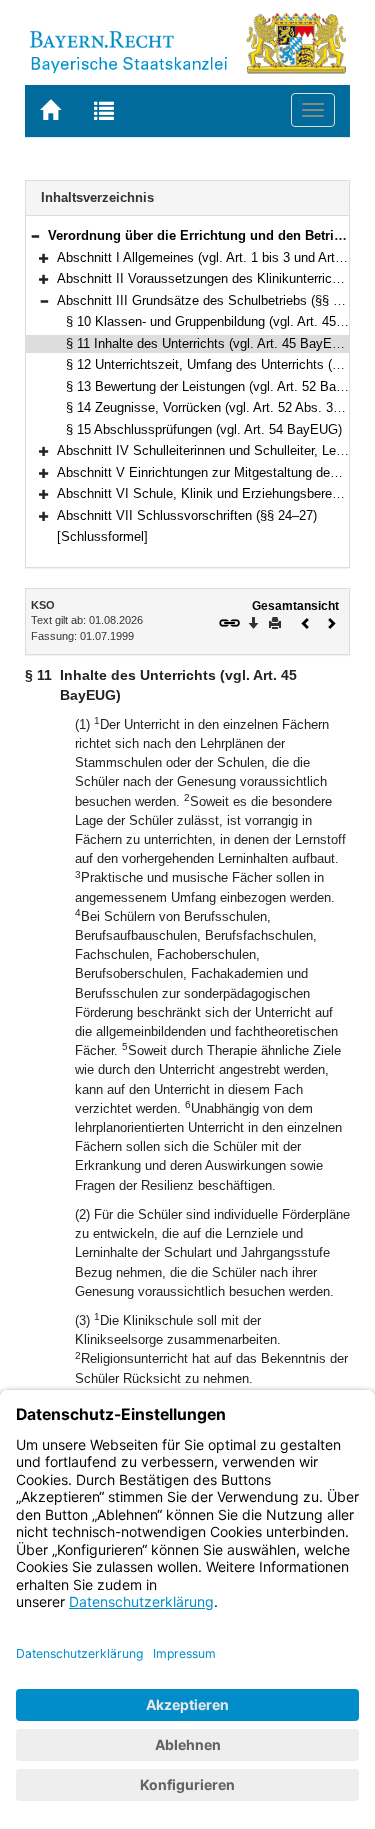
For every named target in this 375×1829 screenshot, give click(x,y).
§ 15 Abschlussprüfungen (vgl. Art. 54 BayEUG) (204, 429)
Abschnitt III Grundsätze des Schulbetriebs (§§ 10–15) (214, 300)
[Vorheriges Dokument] (306, 621)
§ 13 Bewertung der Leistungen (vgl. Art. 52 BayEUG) (220, 386)
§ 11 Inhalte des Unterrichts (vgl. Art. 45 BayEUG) (210, 343)
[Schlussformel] (102, 536)
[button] (35, 235)
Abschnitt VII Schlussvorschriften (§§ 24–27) (187, 515)
